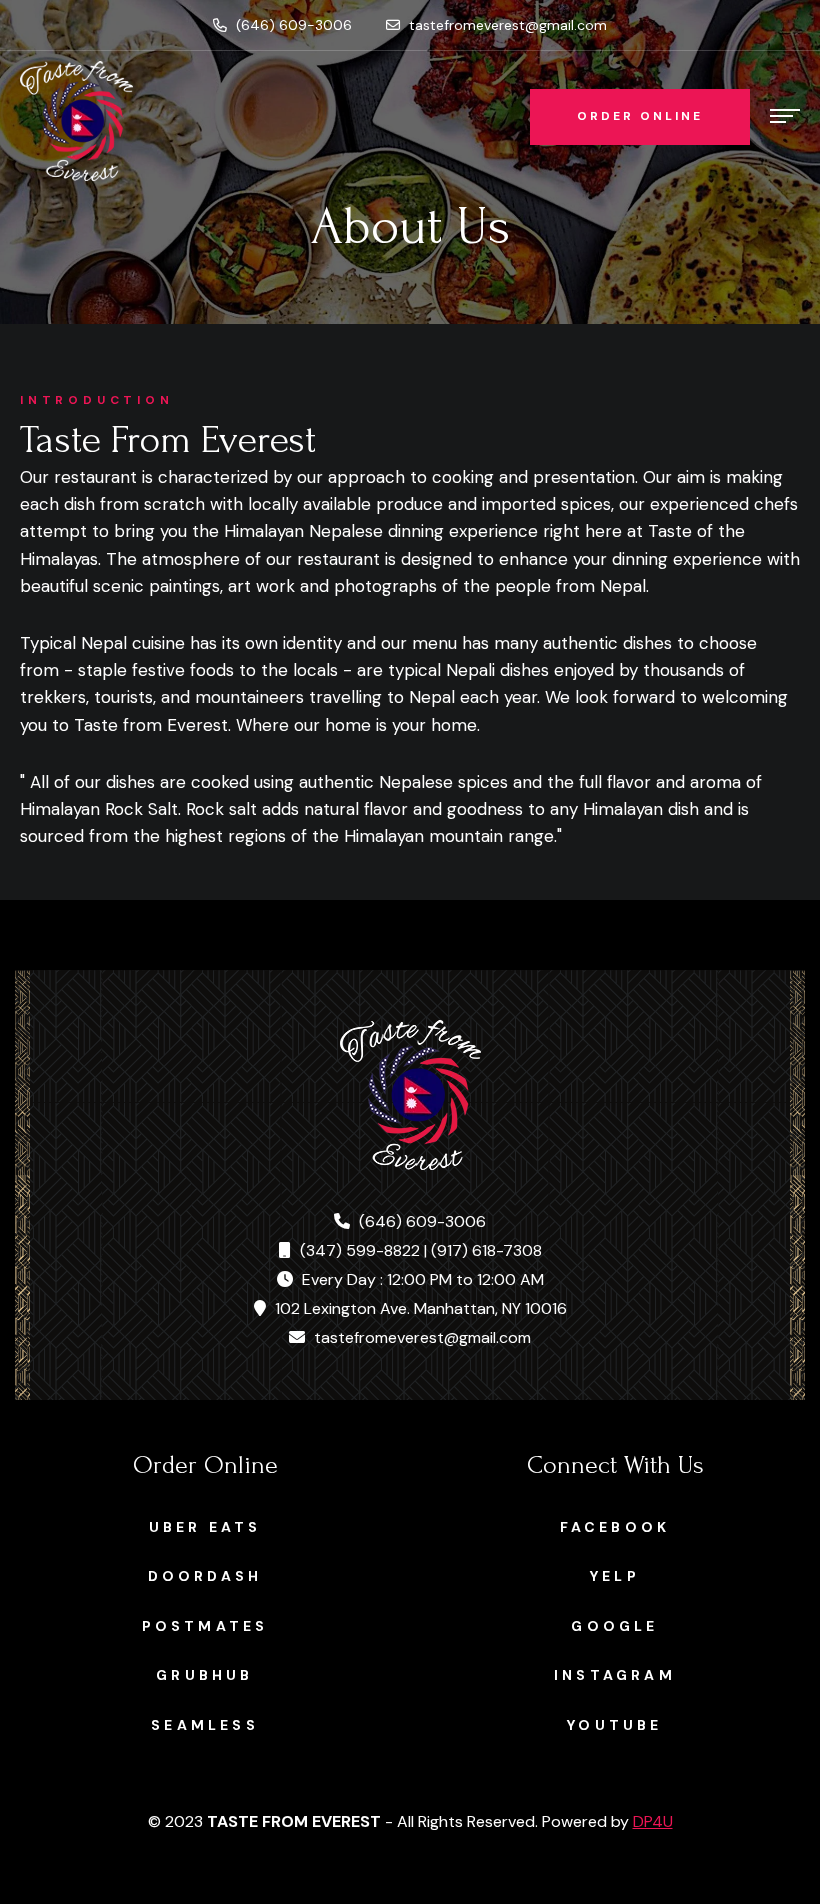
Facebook (615, 1527)
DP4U (653, 1821)
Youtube (614, 1725)
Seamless (205, 1725)
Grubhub (204, 1675)
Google (614, 1626)
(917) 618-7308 (486, 1250)
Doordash (205, 1576)
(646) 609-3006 (292, 25)
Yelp (615, 1576)
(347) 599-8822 (360, 1250)
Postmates (205, 1626)
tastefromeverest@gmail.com (506, 25)
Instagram (615, 1675)
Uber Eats (205, 1527)
